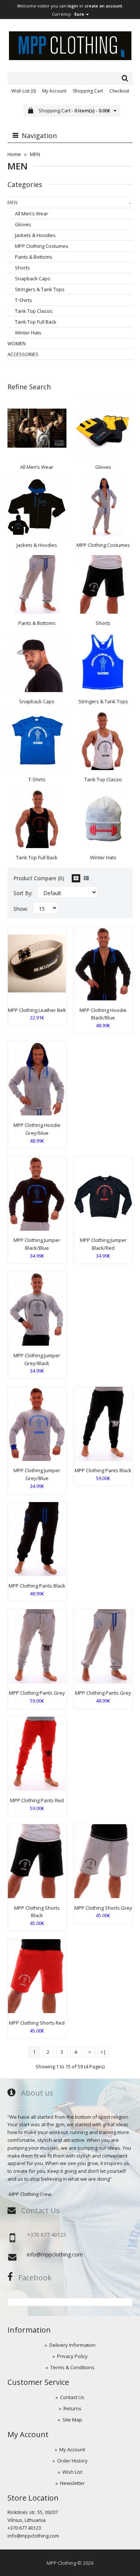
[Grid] (76, 878)
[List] (86, 878)
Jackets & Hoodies (35, 235)
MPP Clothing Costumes (42, 246)
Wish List (72, 2472)
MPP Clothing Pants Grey (37, 1693)
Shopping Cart (88, 91)
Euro (80, 14)
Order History (72, 2461)
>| (103, 2052)
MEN (35, 154)
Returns (72, 2408)
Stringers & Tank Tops (40, 289)
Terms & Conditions (72, 2367)
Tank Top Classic (34, 311)
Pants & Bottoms (34, 257)
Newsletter (72, 2483)
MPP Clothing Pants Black (103, 1470)
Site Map (72, 2420)
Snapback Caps (33, 278)
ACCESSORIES (23, 354)
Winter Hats (28, 333)
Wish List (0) (24, 91)
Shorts (22, 268)
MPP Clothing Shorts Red (37, 2023)
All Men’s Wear (32, 214)
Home (14, 154)
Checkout (119, 91)
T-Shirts (24, 300)
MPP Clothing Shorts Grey (103, 1908)
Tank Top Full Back (36, 322)
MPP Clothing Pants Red (37, 1800)
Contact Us (72, 2397)
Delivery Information (72, 2345)
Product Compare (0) (39, 878)
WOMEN (17, 343)
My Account (54, 91)
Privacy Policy (72, 2356)
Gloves (23, 224)
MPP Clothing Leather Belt (37, 1010)
